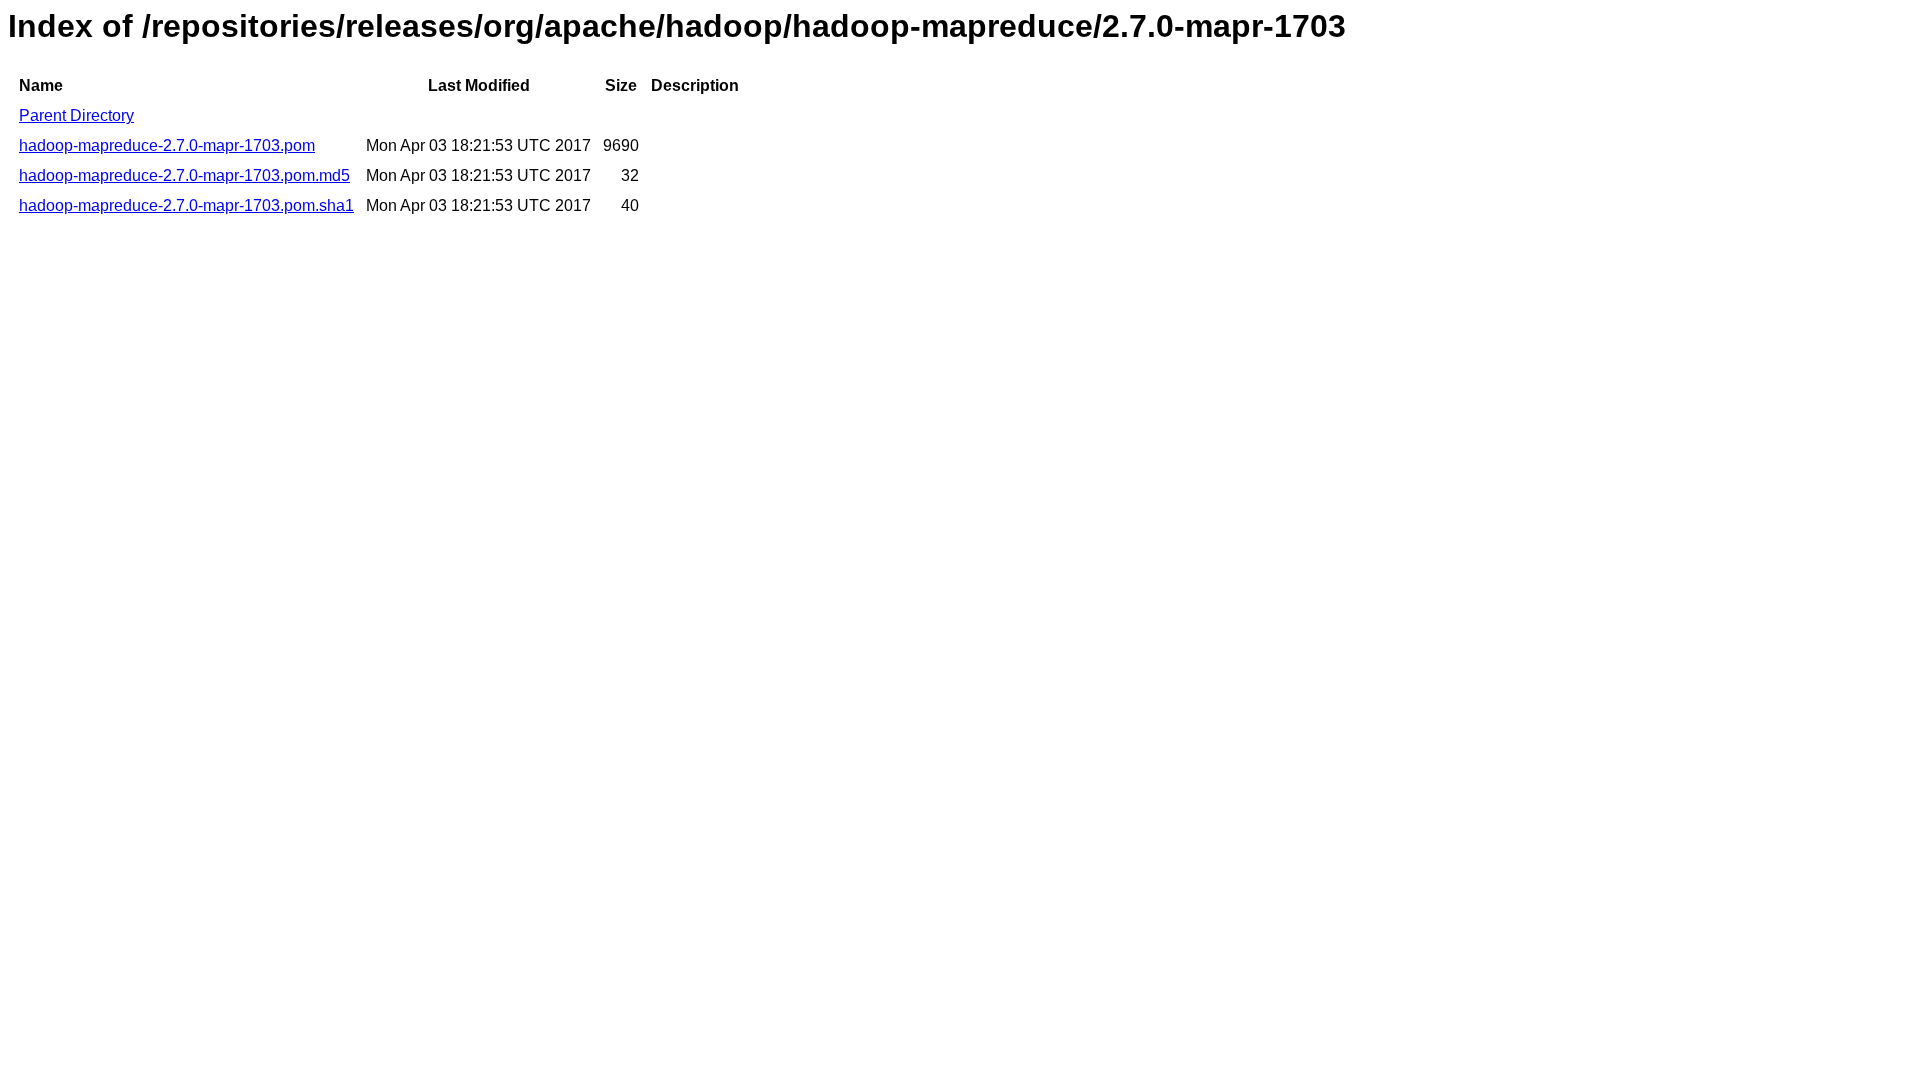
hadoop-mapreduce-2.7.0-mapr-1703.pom (167, 145)
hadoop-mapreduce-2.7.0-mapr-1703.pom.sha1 (186, 205)
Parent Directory (76, 115)
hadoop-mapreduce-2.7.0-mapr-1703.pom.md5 (184, 175)
